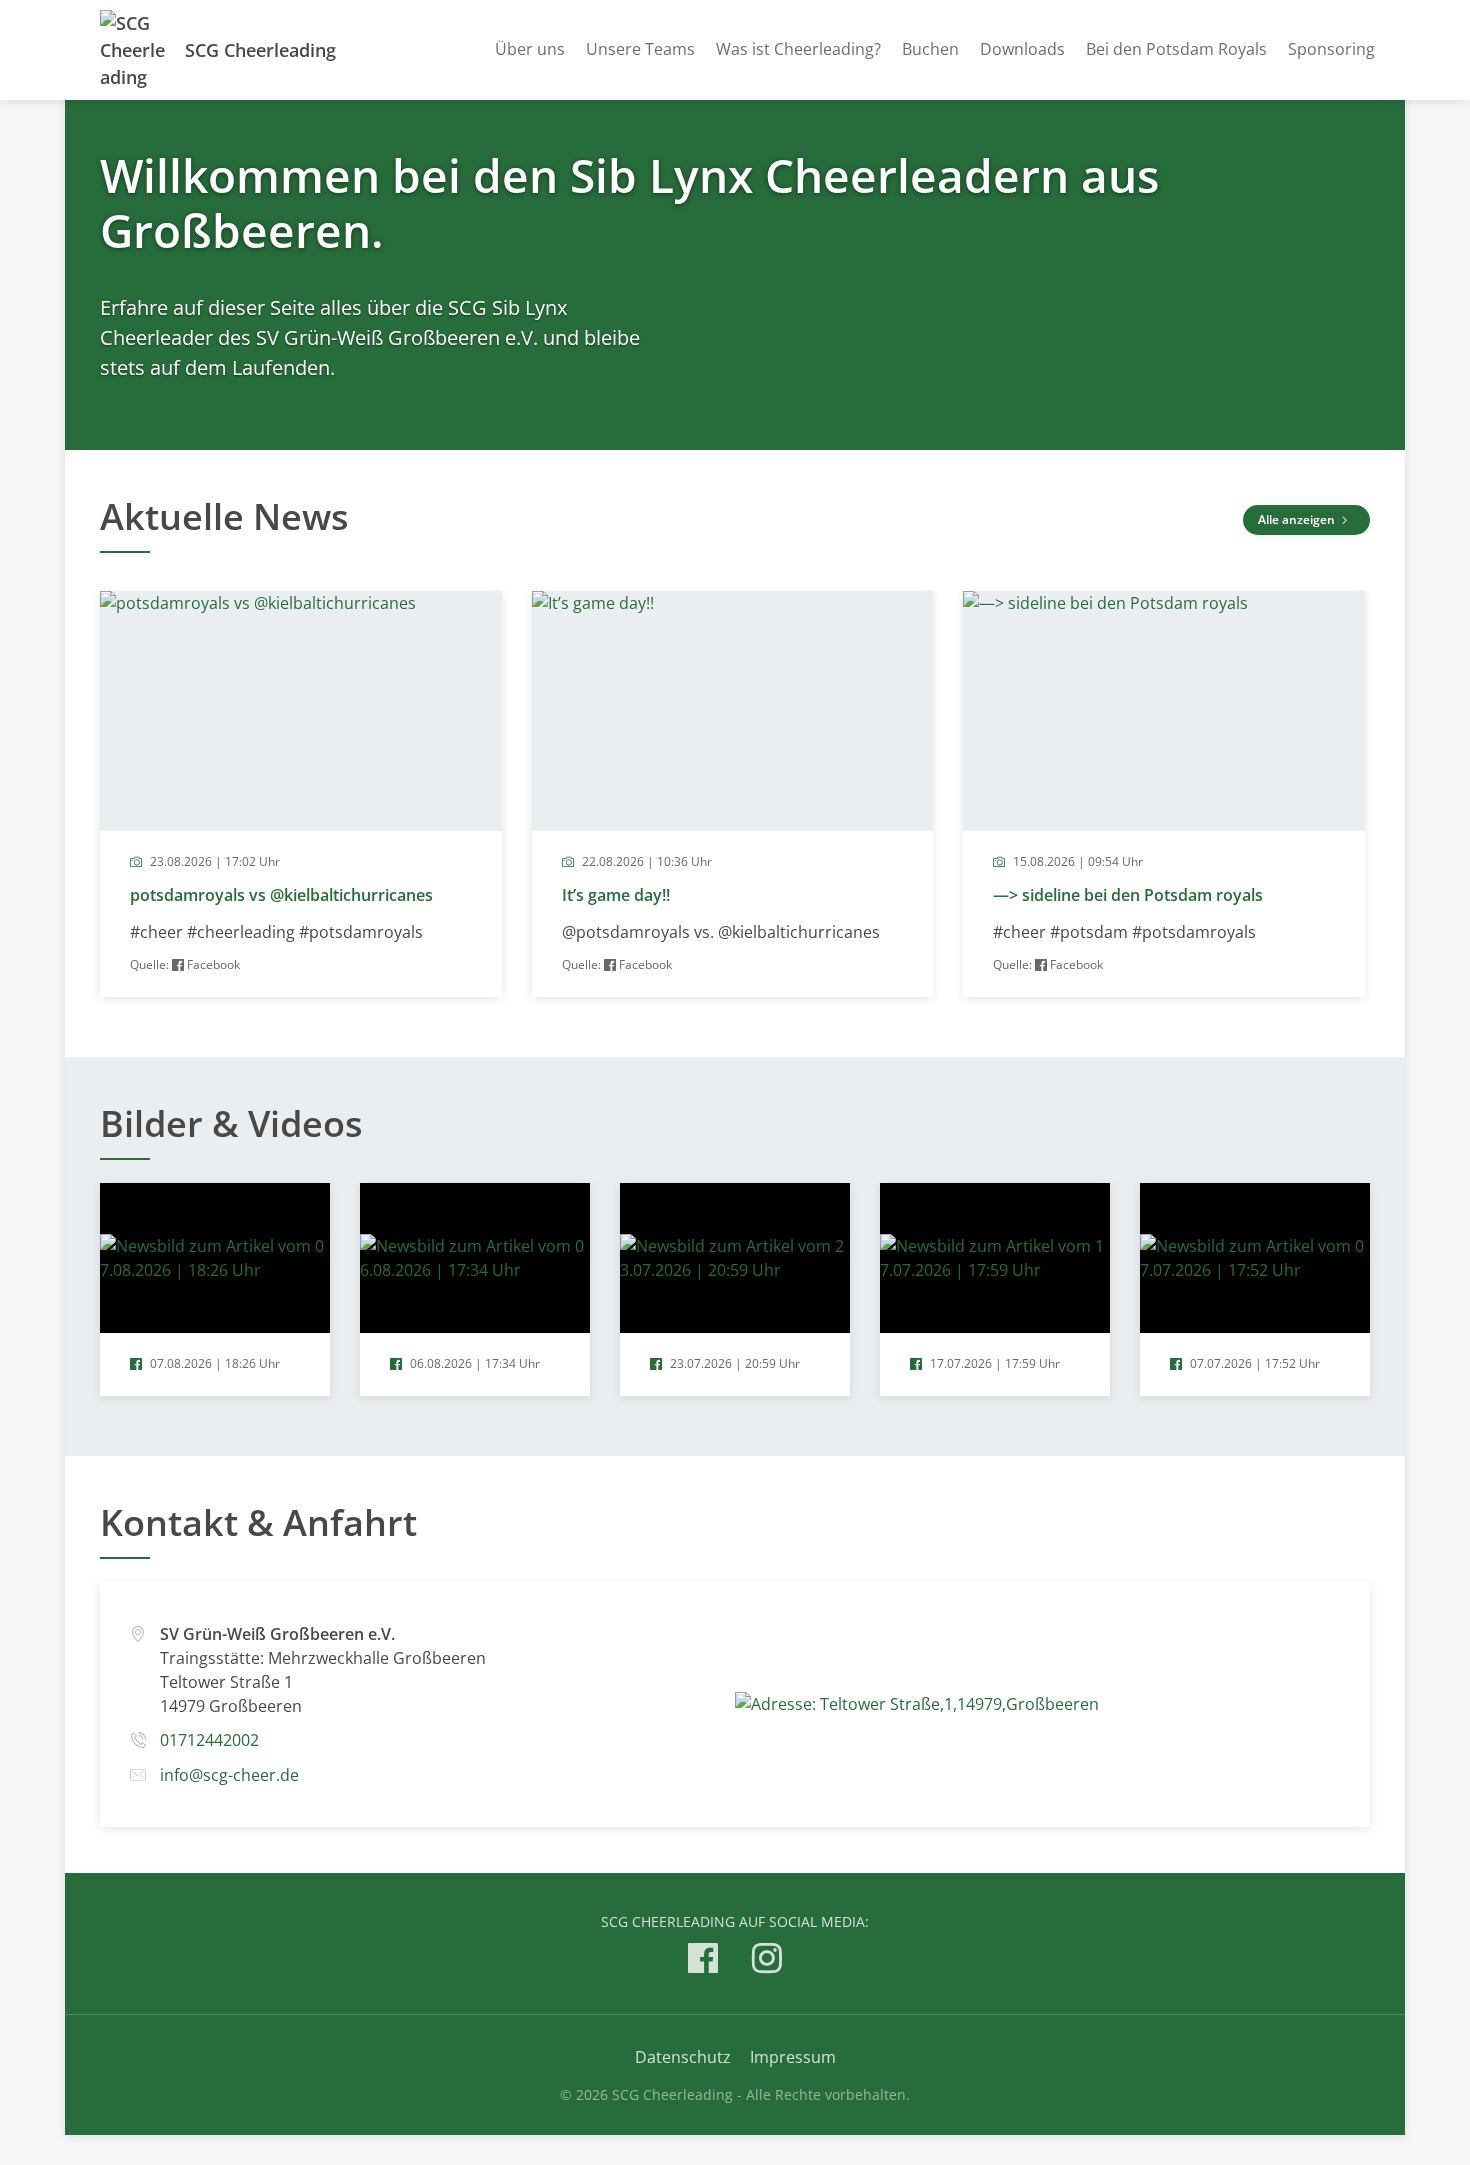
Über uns (530, 49)
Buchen (930, 49)
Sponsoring (1331, 49)
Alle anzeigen (1298, 519)
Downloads (1022, 49)
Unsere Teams (640, 49)
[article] (301, 794)
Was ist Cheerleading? (798, 49)
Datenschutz (683, 2057)
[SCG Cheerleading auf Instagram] (767, 1961)
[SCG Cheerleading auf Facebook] (703, 1961)
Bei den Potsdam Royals (1176, 49)
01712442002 (209, 1740)
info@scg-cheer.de (229, 1775)
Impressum (793, 2057)
